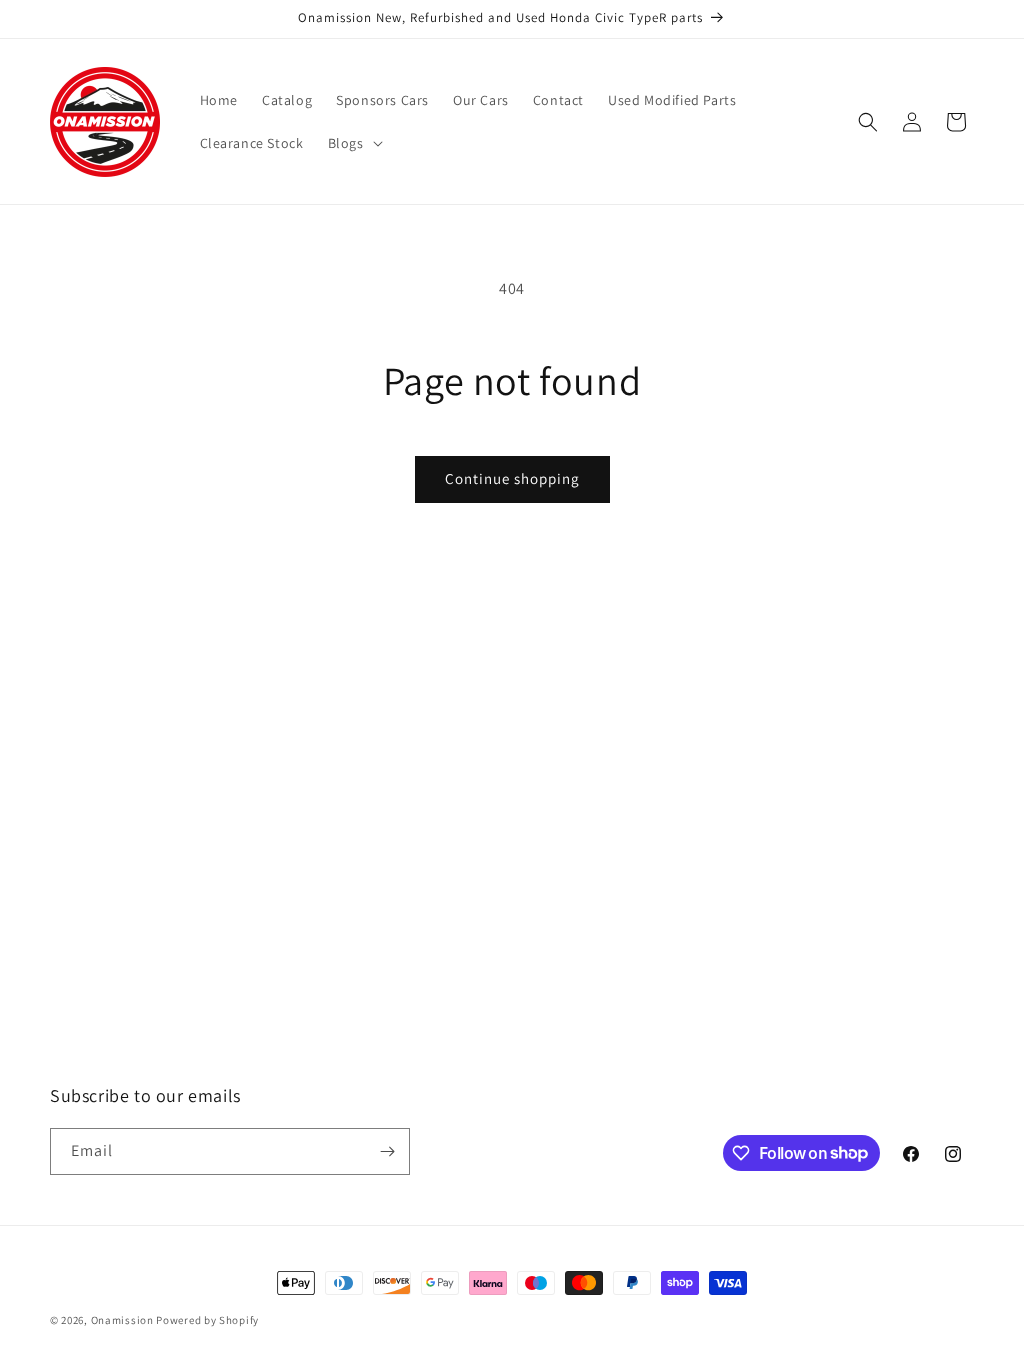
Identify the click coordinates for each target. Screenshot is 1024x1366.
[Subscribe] (387, 1151)
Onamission (124, 1320)
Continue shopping (512, 478)
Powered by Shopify (207, 1320)
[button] (353, 143)
